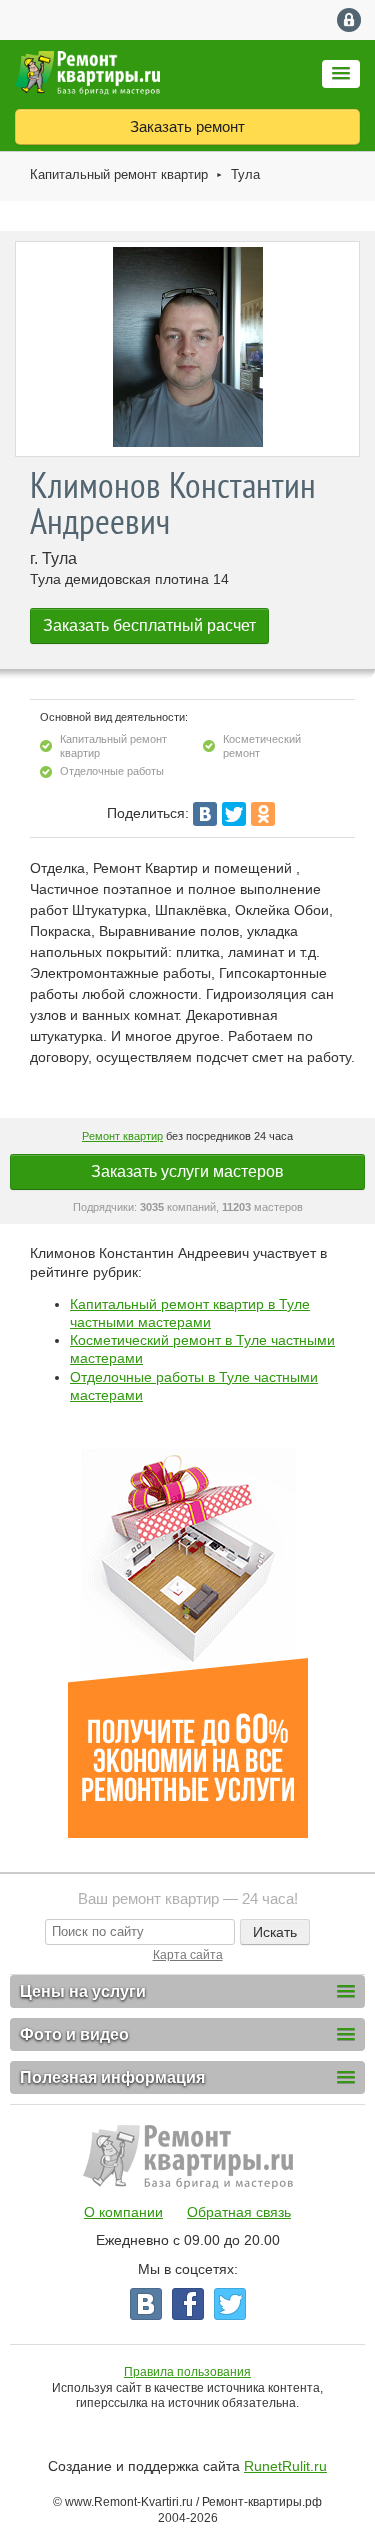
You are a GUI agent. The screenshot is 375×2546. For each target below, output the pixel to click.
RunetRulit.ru (285, 2466)
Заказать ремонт (187, 126)
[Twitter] (234, 814)
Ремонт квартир (122, 1136)
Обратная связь (239, 2212)
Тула (245, 174)
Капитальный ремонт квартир (119, 174)
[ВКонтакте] (205, 814)
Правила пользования (187, 2372)
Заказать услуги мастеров (187, 1171)
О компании (123, 2212)
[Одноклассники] (263, 814)
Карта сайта (188, 1955)
